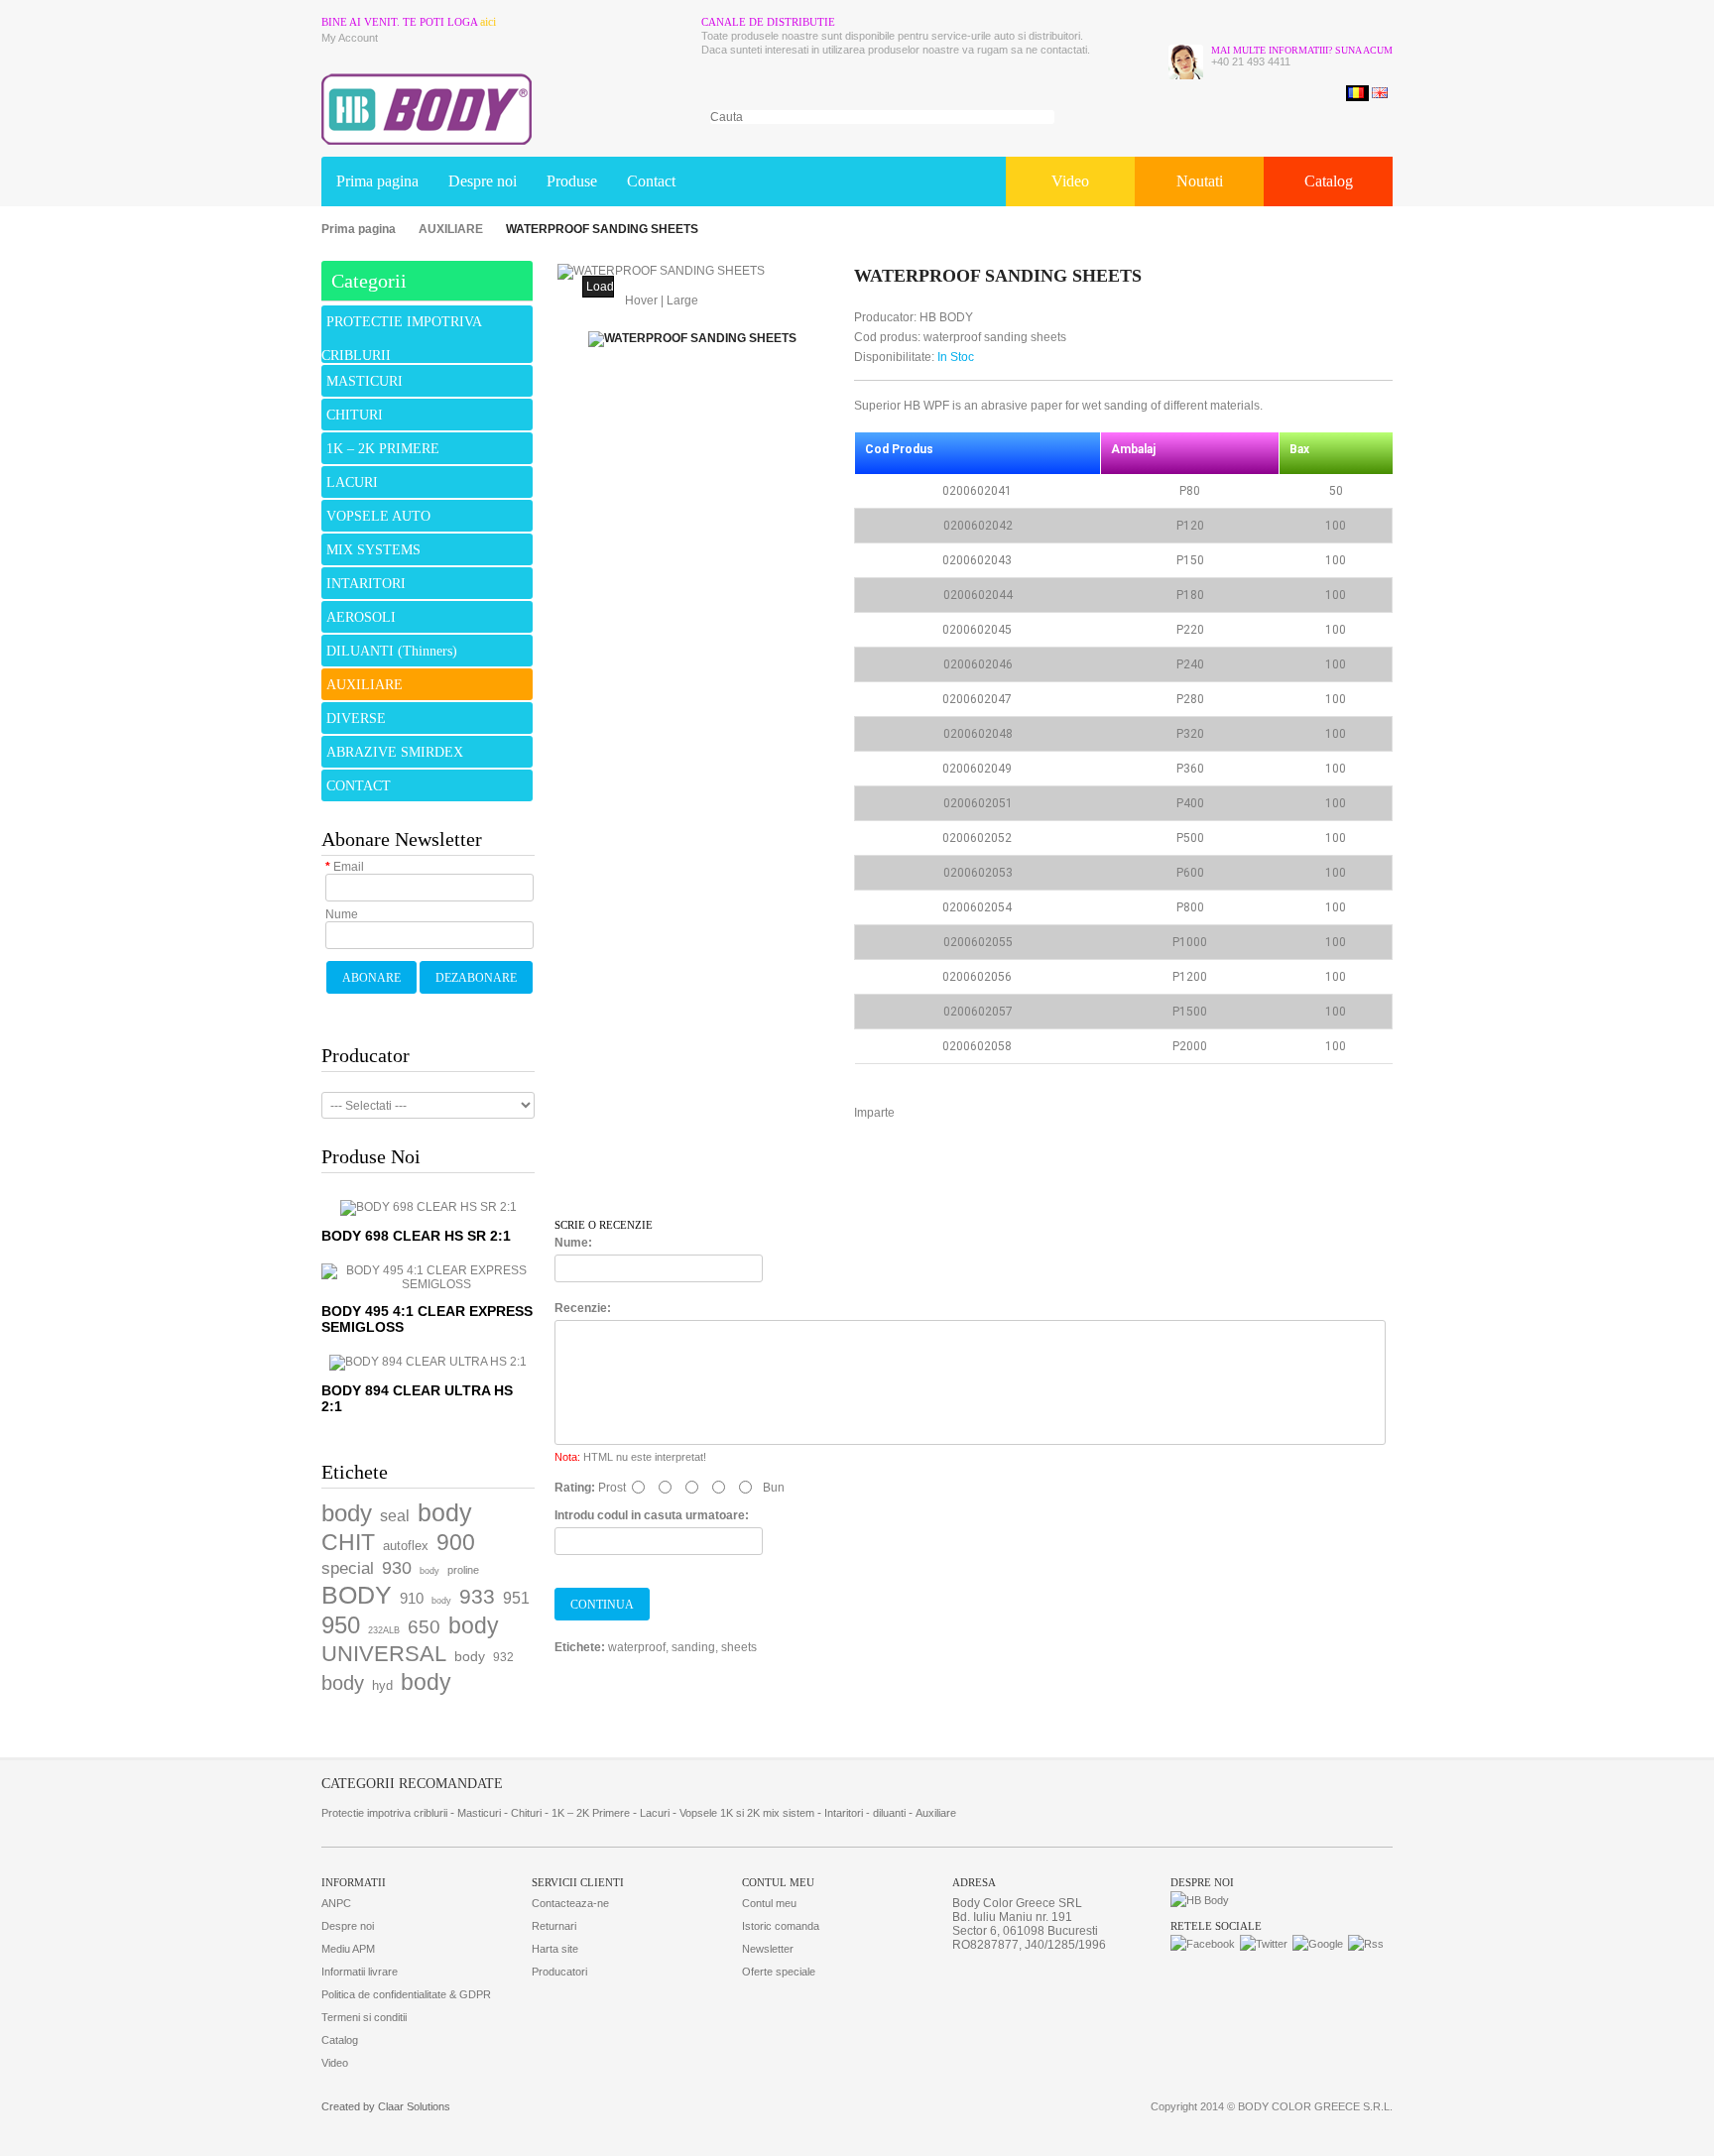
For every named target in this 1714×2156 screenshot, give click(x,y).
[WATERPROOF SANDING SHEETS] (661, 272)
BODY (357, 1595)
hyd (382, 1685)
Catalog (1329, 181)
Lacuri (655, 1813)
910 (412, 1598)
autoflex (406, 1546)
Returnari (554, 1926)
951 (516, 1598)
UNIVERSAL (384, 1654)
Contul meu (769, 1903)
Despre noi (483, 181)
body (347, 1513)
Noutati (1200, 181)
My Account (350, 38)
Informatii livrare (360, 1972)
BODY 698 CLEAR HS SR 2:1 (416, 1236)
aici (488, 22)
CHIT (348, 1542)
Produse (572, 181)
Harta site (555, 1949)
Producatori (559, 1972)
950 (341, 1625)
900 (456, 1542)
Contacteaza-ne (570, 1903)
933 (477, 1596)
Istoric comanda (781, 1926)
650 (424, 1627)
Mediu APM (348, 1949)
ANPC (336, 1903)
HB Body (946, 317)
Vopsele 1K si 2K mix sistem (747, 1813)
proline (463, 1570)
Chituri (526, 1813)
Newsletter (768, 1949)
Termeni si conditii (364, 2017)
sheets (739, 1647)
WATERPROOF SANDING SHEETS (602, 229)
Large (682, 300)
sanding (693, 1647)
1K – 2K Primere (591, 1813)
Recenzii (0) (619, 1177)
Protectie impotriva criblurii (384, 1813)
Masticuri (479, 1813)
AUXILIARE (451, 229)
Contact (651, 181)
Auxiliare (936, 1813)
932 (503, 1657)
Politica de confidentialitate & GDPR (406, 1994)
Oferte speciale (779, 1972)
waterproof (637, 1647)
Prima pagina (377, 181)
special (348, 1568)
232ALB (384, 1630)
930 (397, 1568)
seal (395, 1516)
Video (1070, 181)
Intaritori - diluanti (865, 1813)
